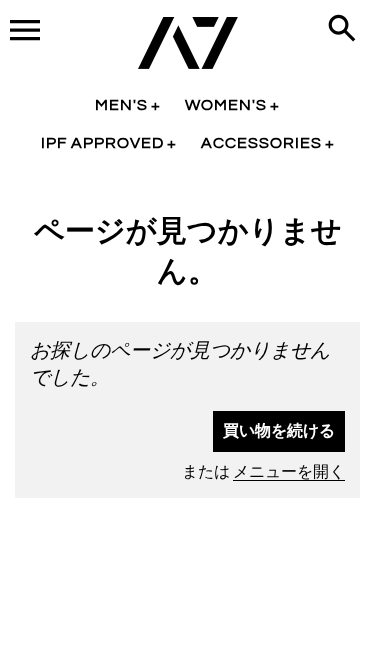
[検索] (346, 30)
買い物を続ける (279, 431)
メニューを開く (289, 472)
